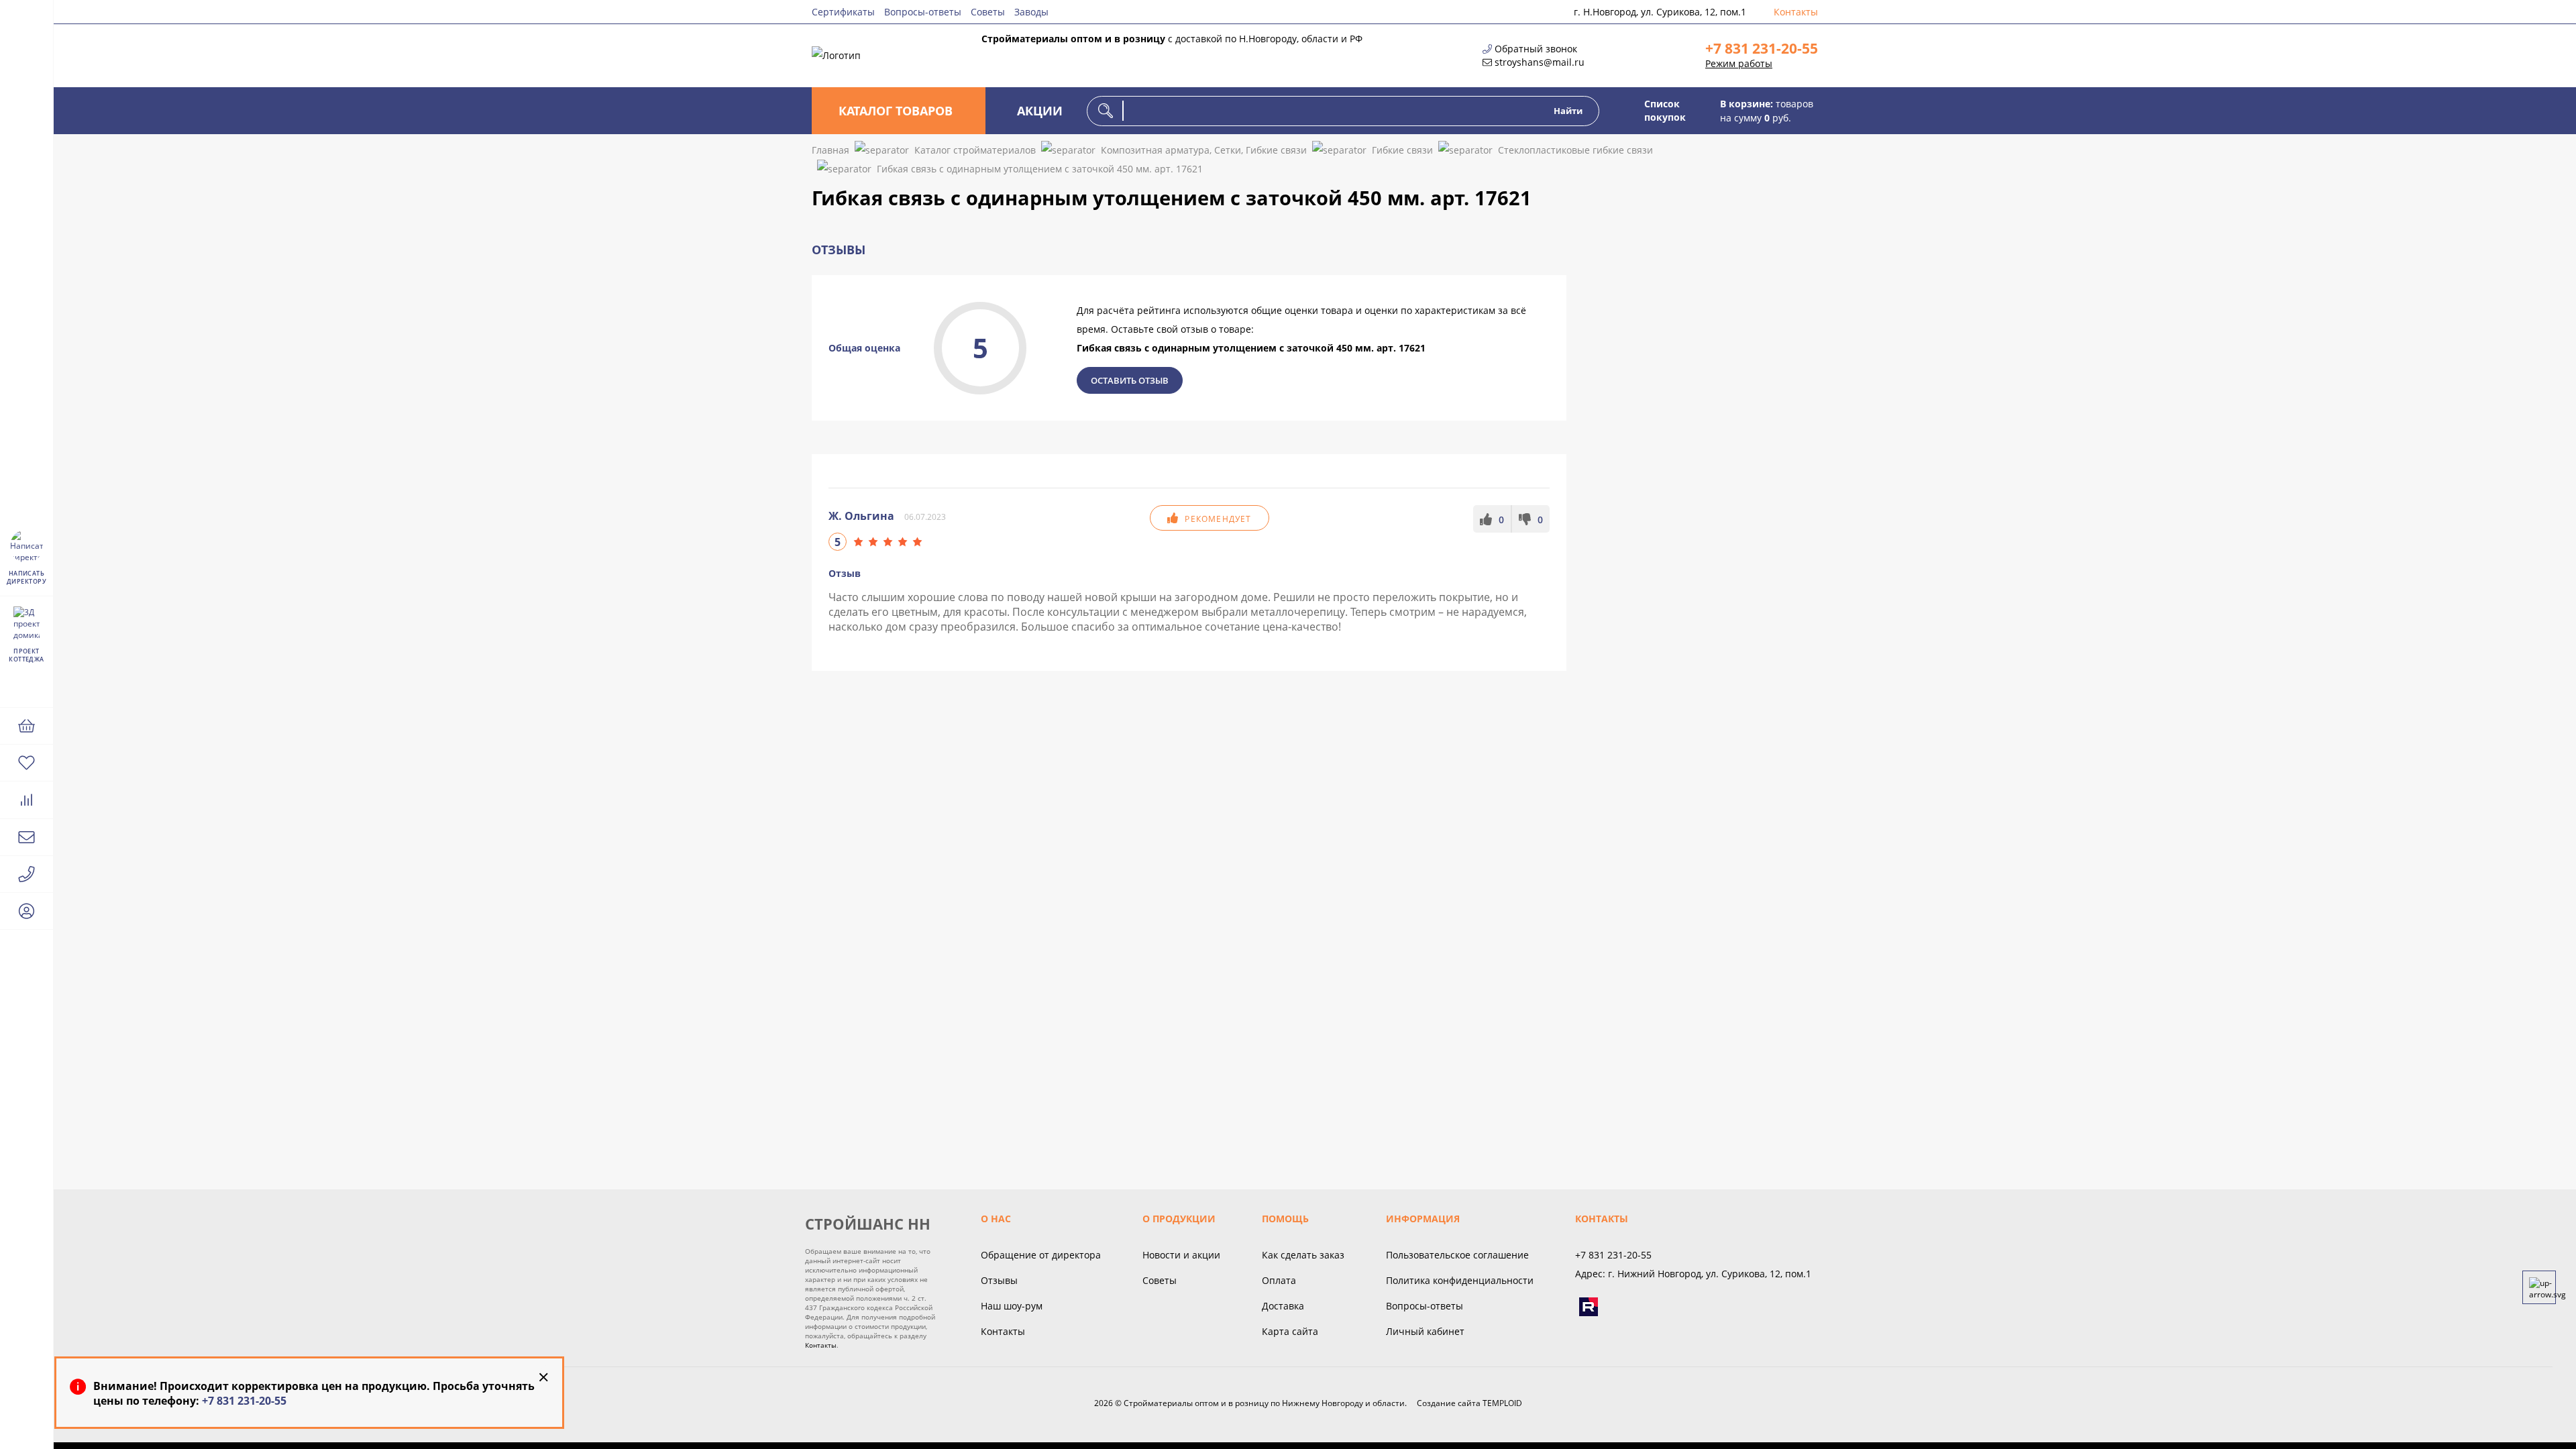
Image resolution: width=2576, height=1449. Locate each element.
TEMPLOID (1502, 1403)
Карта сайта (1290, 1331)
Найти (1568, 111)
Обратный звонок (1536, 49)
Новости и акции (1181, 1255)
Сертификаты (843, 12)
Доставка (1283, 1306)
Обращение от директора (1041, 1255)
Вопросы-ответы (923, 12)
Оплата (1279, 1280)
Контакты (1796, 12)
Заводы (1031, 12)
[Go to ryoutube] (1589, 1307)
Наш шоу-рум (1012, 1306)
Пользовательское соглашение (1457, 1255)
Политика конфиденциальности (1460, 1280)
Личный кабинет (1425, 1331)
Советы (988, 12)
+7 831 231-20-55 (1762, 48)
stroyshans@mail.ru (1540, 62)
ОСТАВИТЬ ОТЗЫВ (1130, 380)
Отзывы (999, 1280)
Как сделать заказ (1303, 1255)
